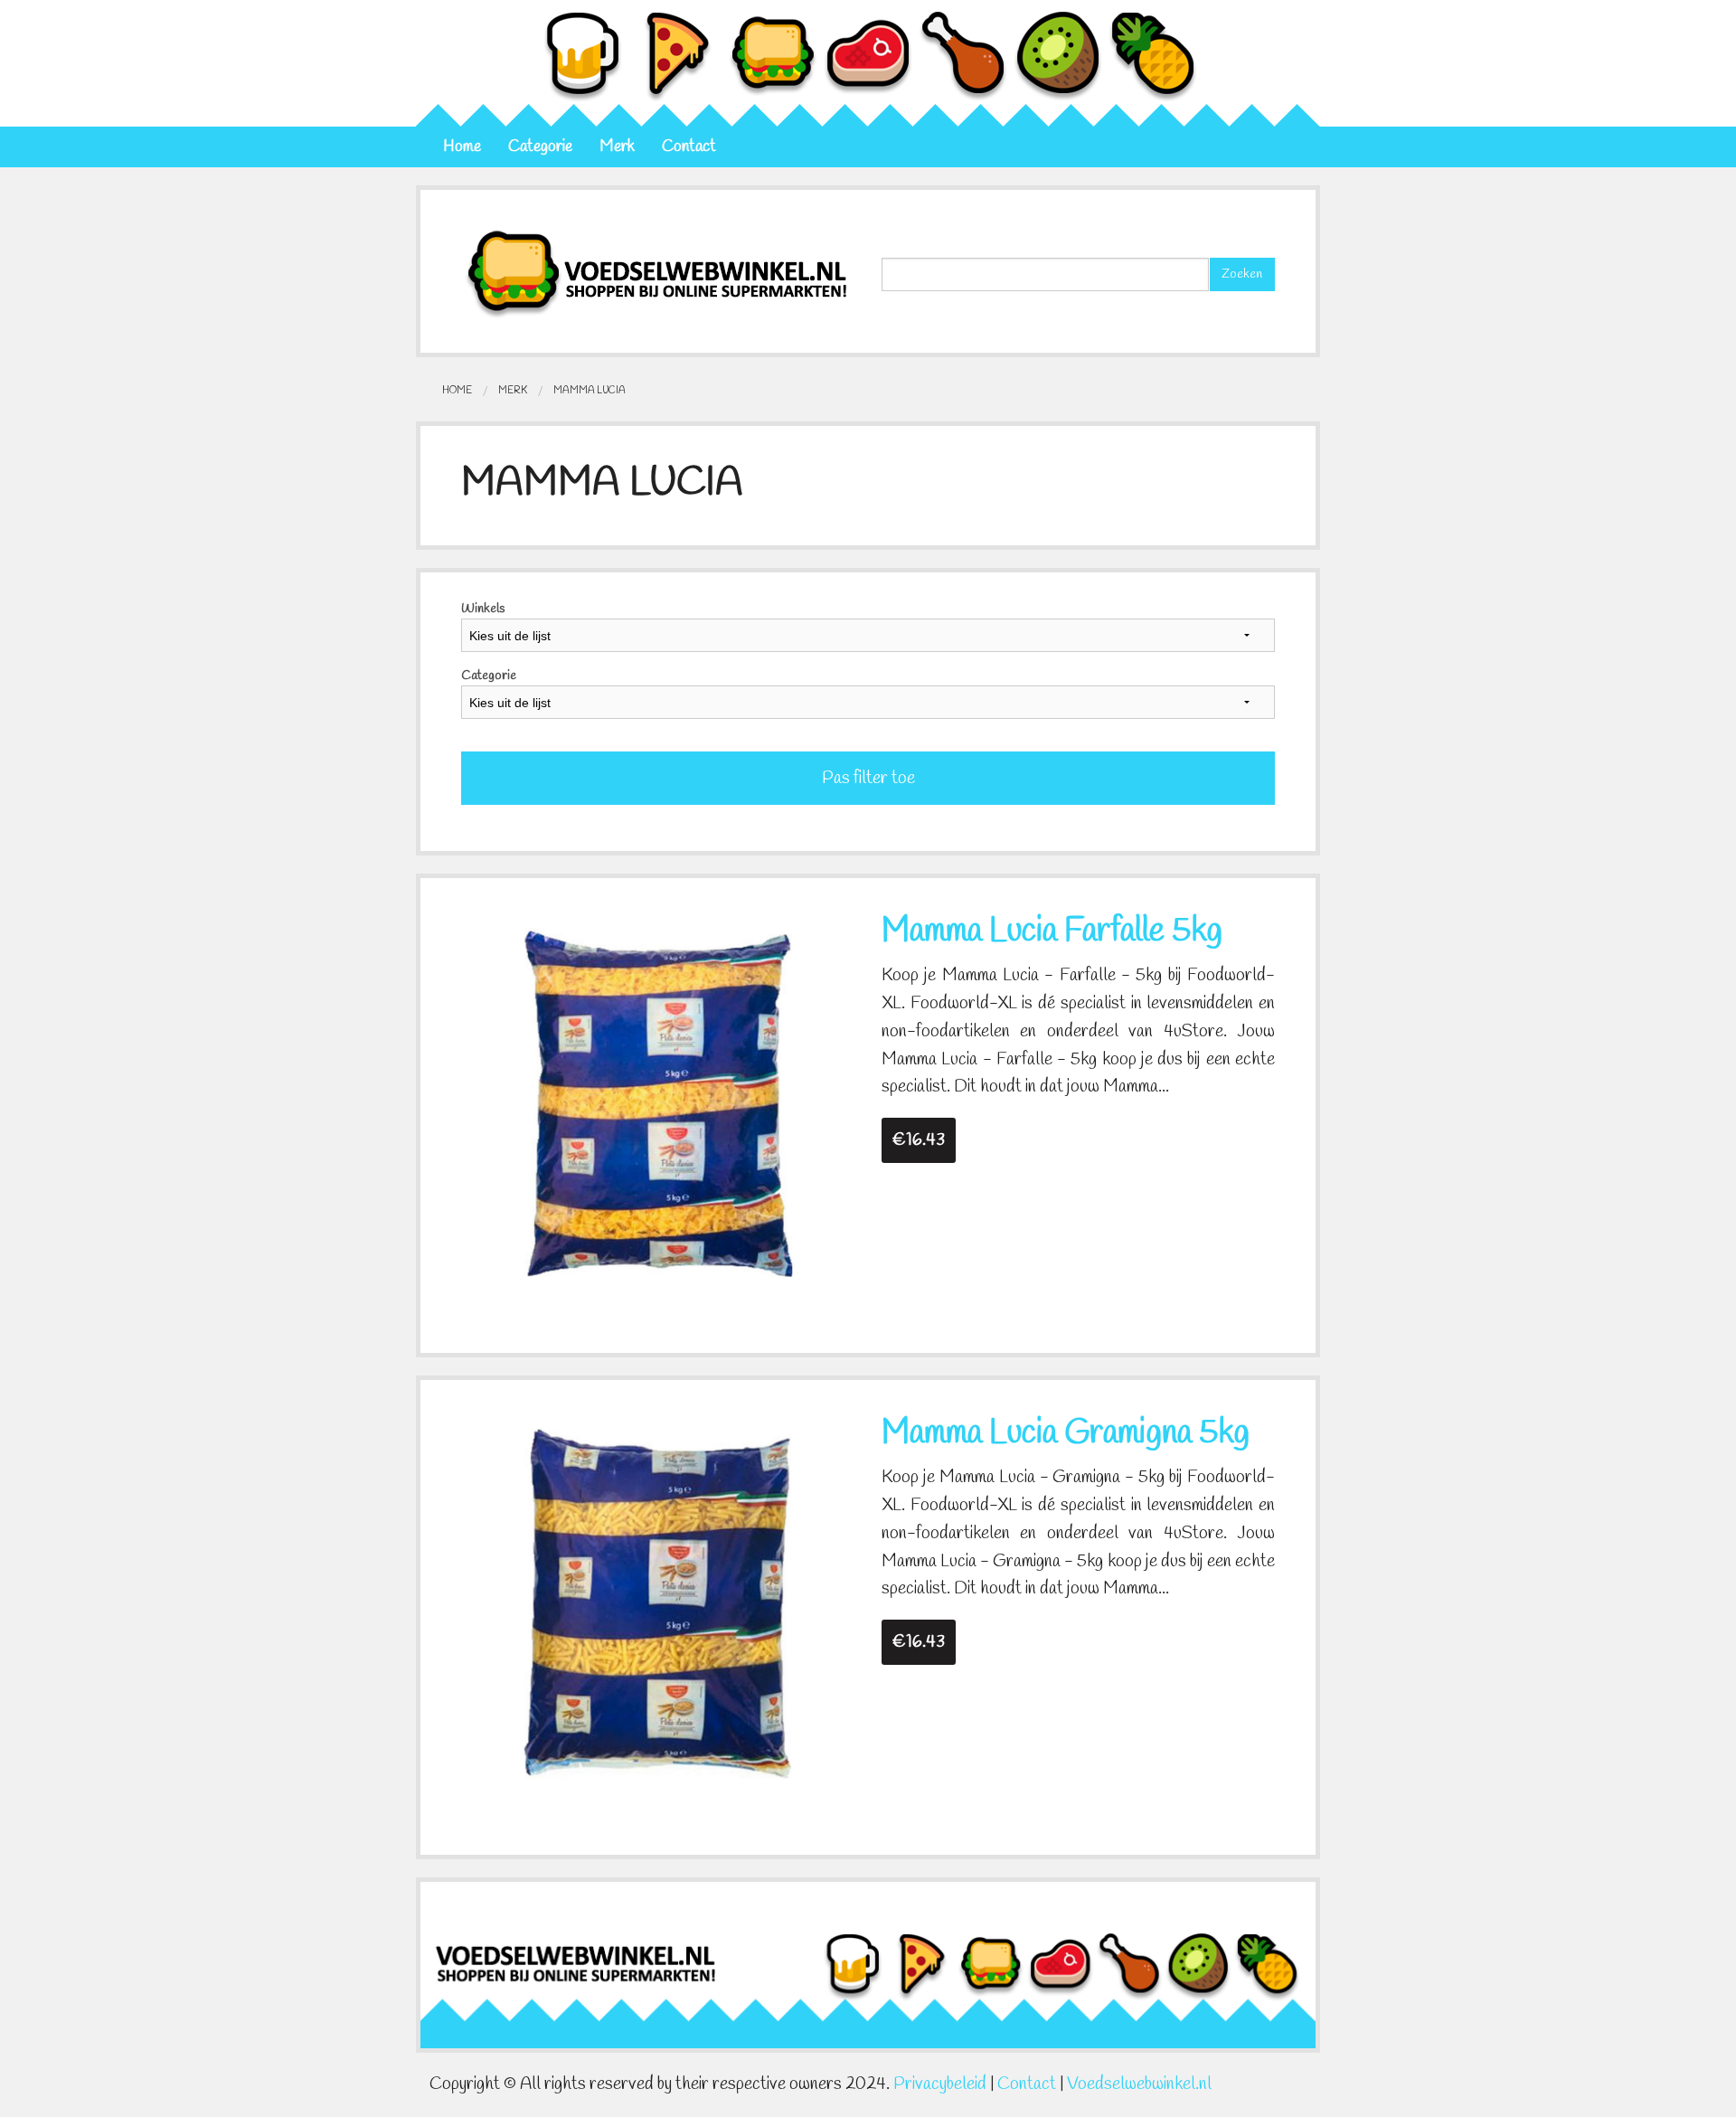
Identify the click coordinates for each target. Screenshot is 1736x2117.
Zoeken (1242, 274)
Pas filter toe (868, 779)
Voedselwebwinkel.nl (1139, 2084)
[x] (658, 1101)
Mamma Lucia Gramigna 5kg (1066, 1433)
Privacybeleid (940, 2084)
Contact (689, 147)
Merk (617, 147)
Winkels (483, 609)
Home (462, 147)
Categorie (540, 147)
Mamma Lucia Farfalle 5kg (1052, 931)
